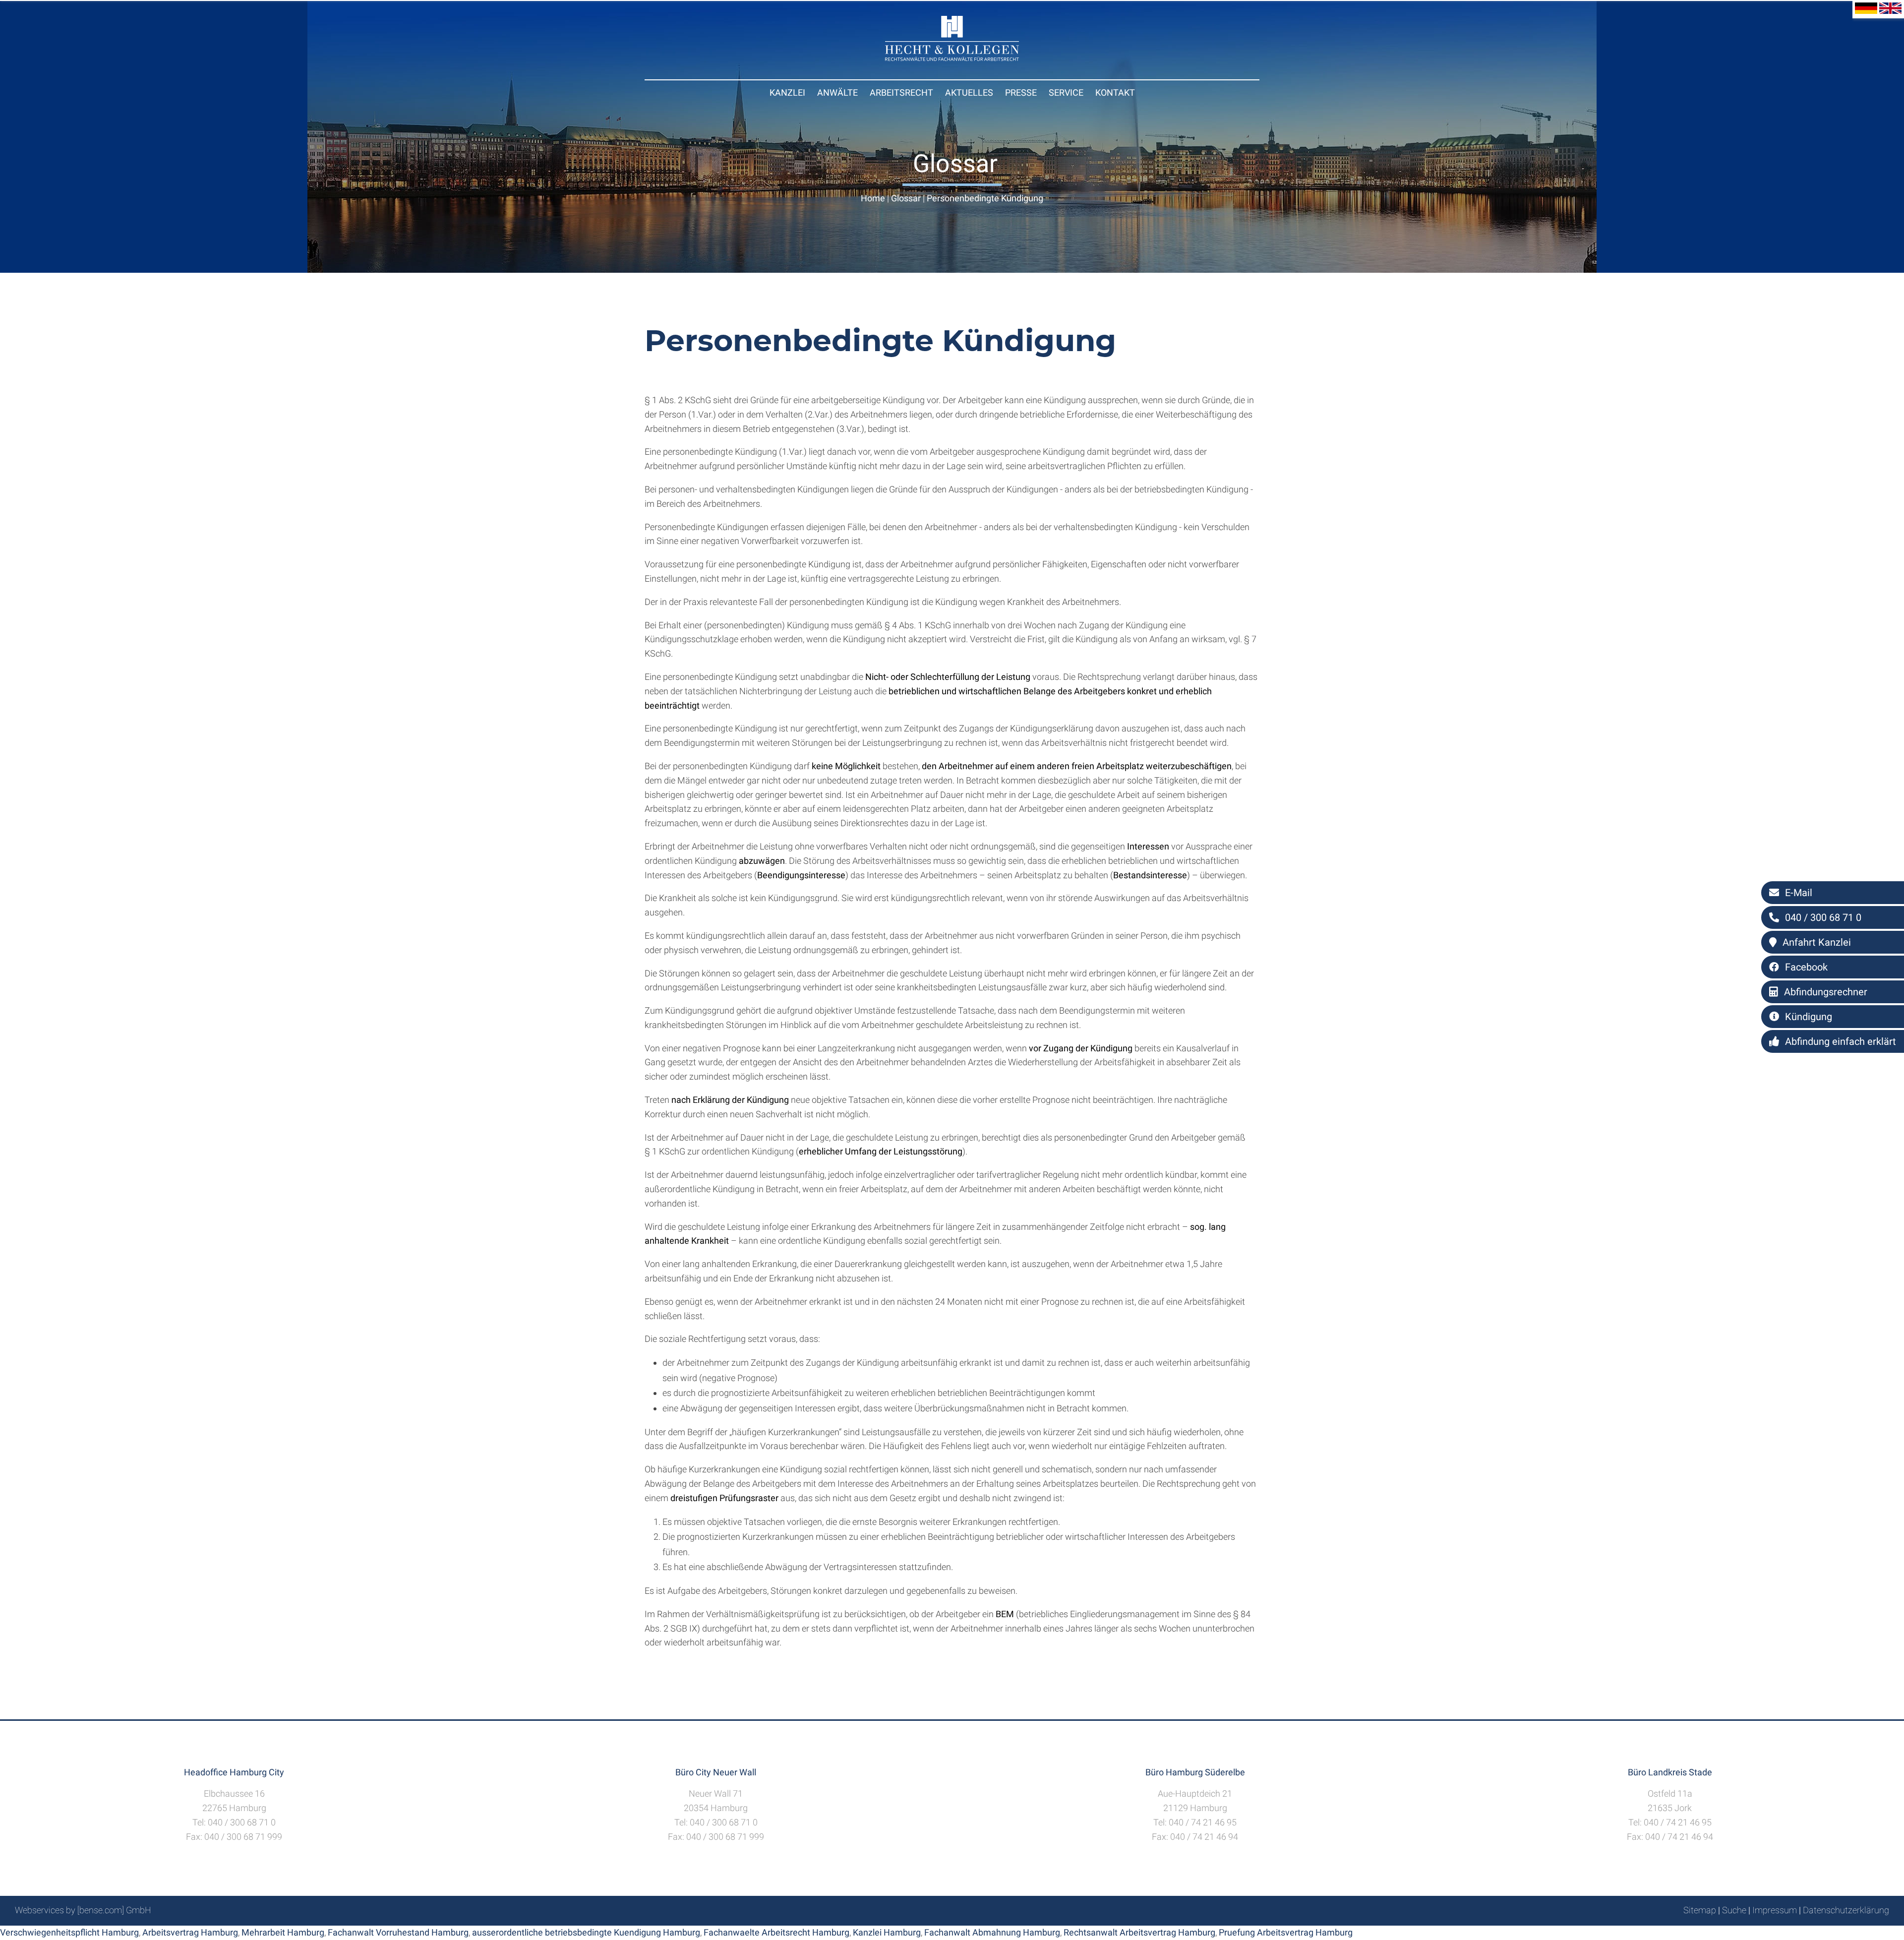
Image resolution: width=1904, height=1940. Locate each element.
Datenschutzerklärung (1846, 1910)
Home (873, 198)
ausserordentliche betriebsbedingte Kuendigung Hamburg (586, 1932)
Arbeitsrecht (901, 92)
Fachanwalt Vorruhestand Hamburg (398, 1932)
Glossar (906, 198)
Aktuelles (969, 92)
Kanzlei (787, 92)
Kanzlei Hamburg (887, 1932)
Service (1066, 92)
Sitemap (1700, 1910)
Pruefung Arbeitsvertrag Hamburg (1286, 1932)
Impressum (1775, 1910)
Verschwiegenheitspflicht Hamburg (69, 1932)
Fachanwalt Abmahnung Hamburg (992, 1932)
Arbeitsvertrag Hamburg (190, 1932)
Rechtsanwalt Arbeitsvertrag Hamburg (1139, 1932)
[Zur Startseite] (952, 58)
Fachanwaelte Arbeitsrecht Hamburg (776, 1932)
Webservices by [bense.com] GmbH (83, 1910)
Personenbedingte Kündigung (985, 198)
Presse (1021, 92)
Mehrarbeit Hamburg (283, 1932)
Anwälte (837, 92)
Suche (1734, 1910)
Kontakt (1115, 92)
